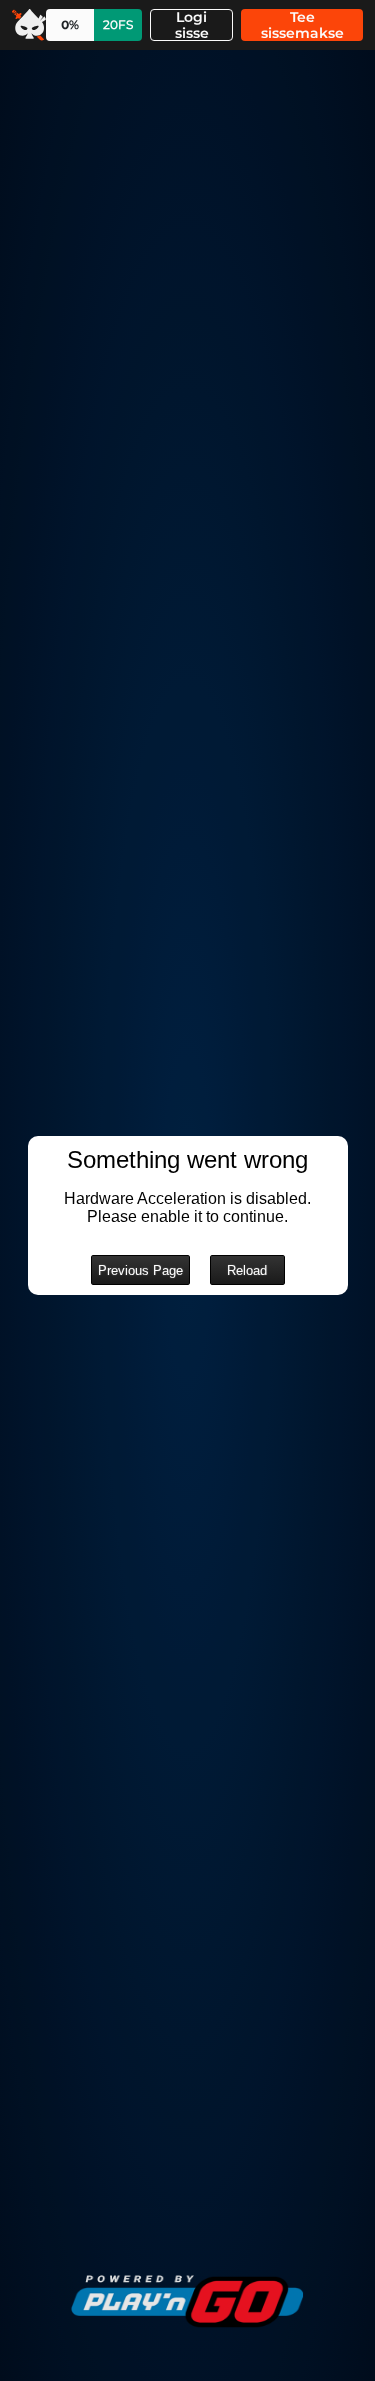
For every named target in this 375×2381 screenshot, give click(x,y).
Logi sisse (192, 25)
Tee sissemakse (302, 25)
